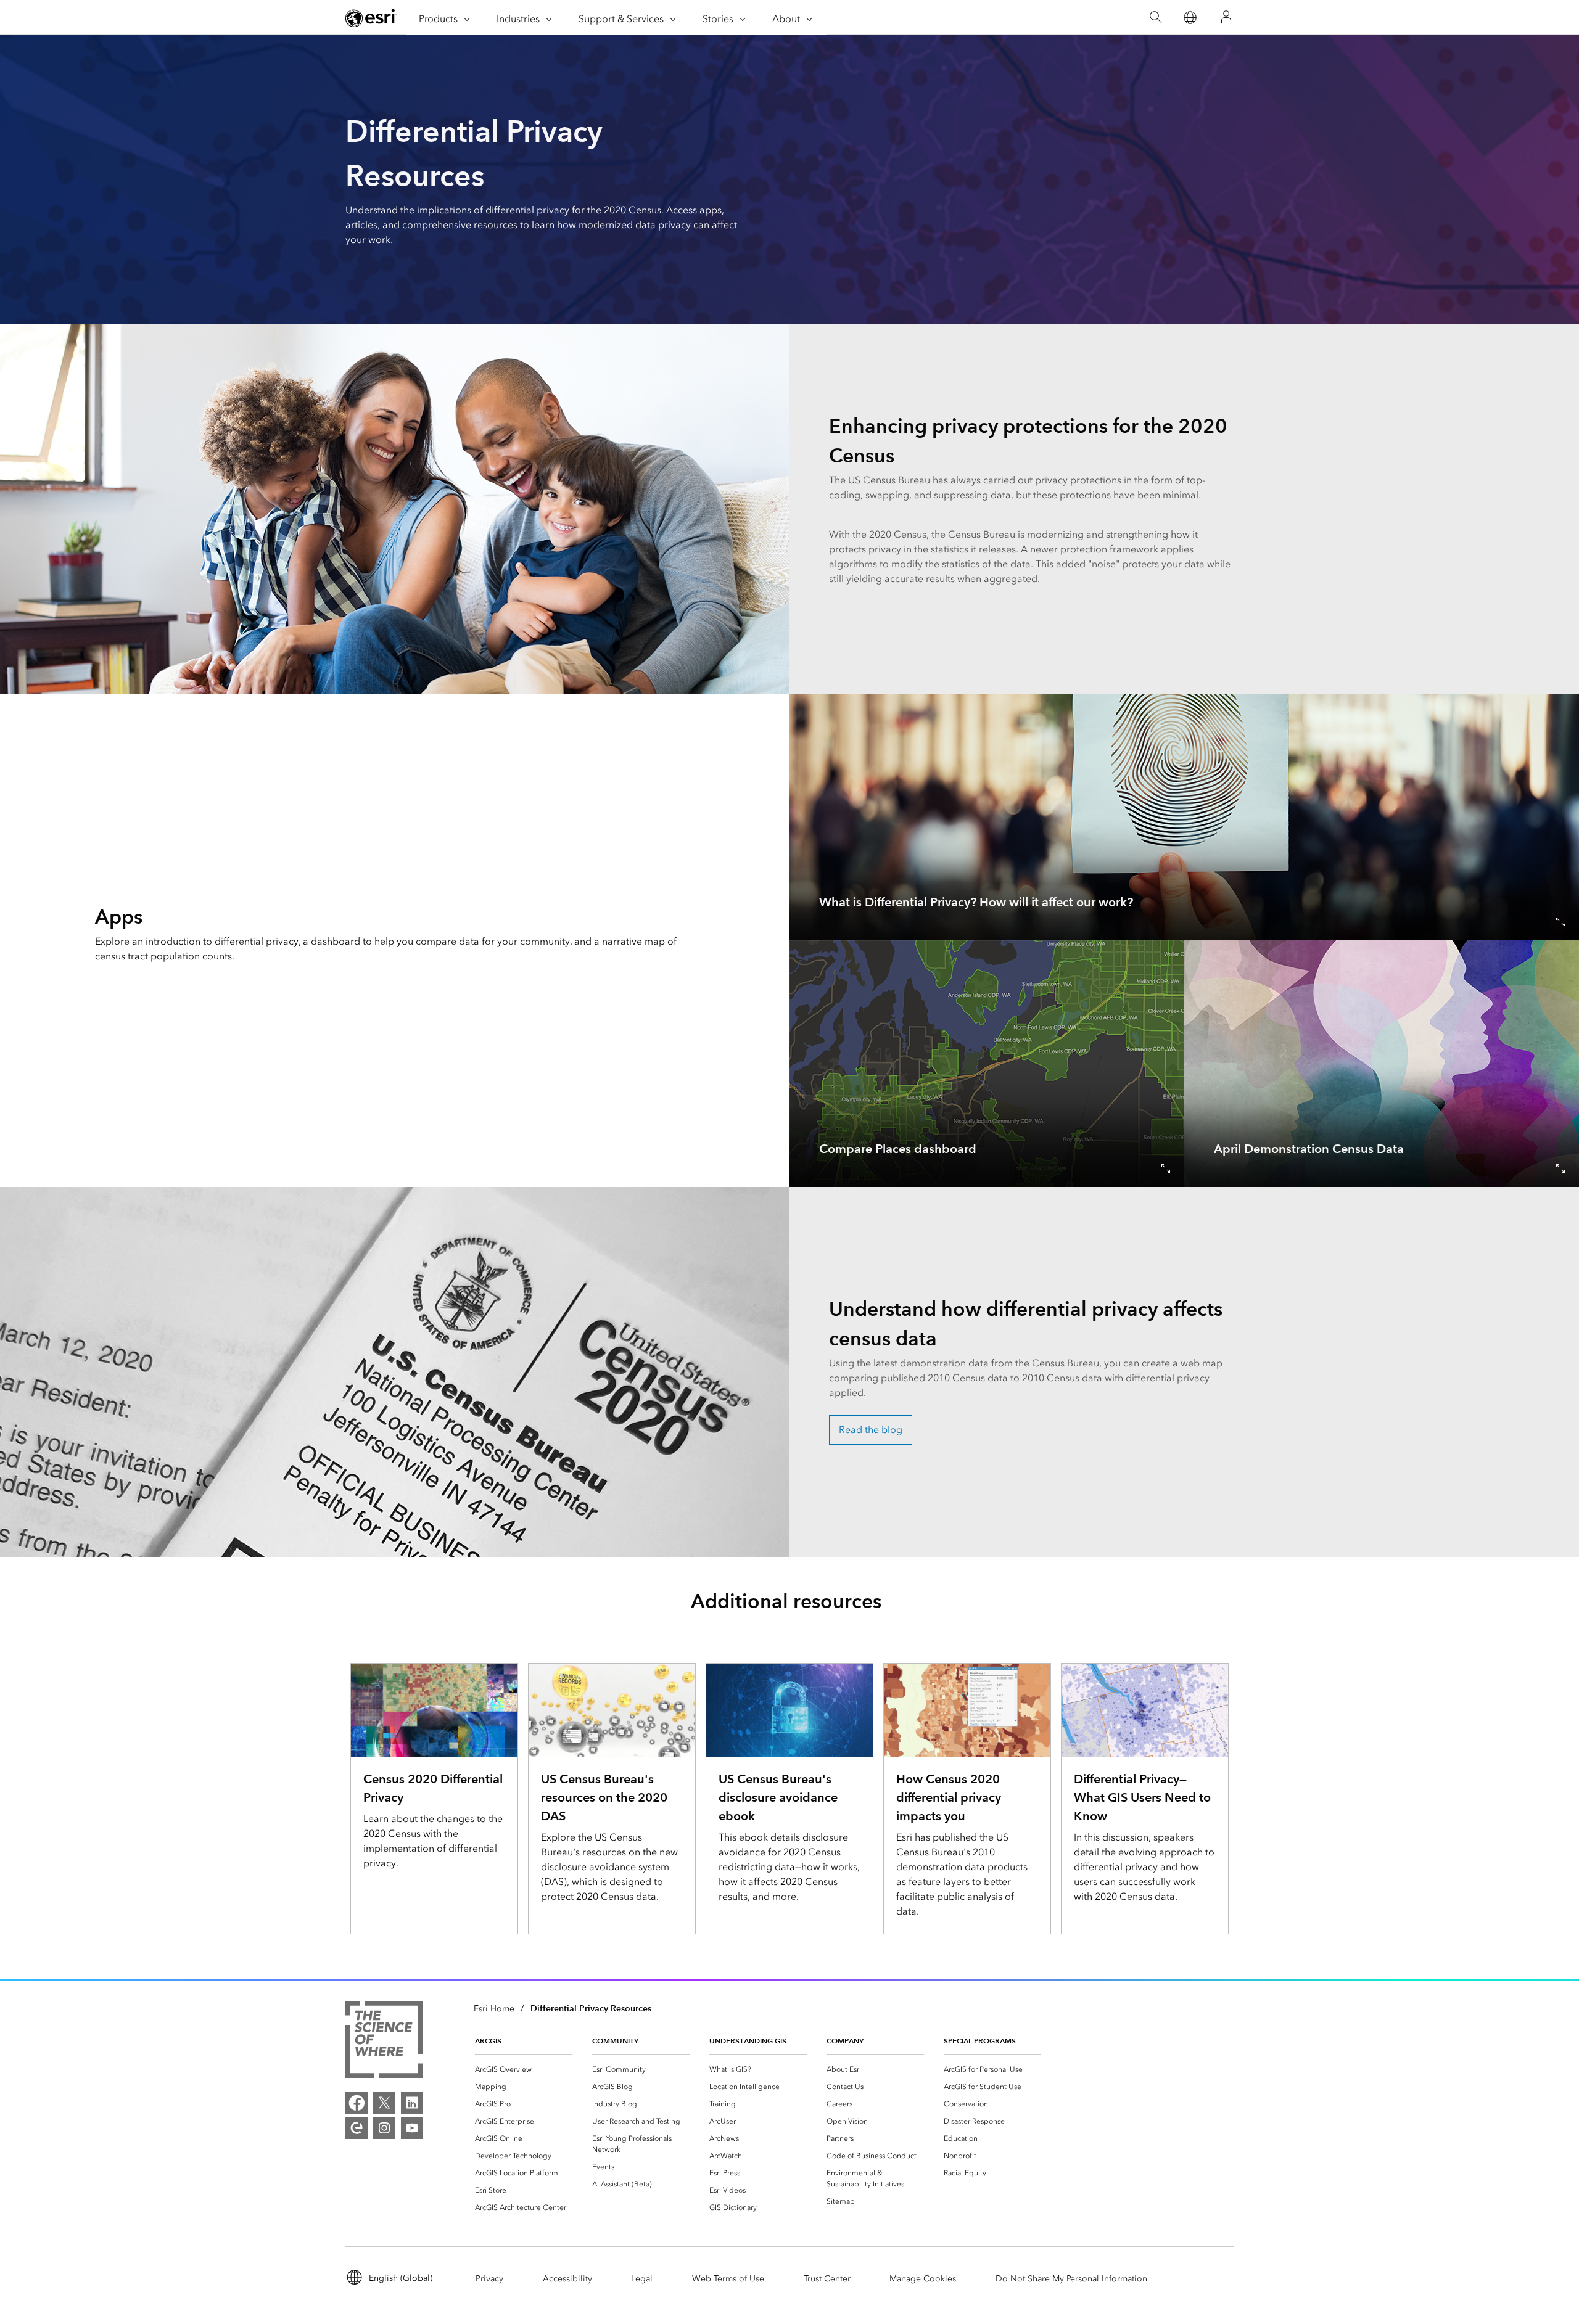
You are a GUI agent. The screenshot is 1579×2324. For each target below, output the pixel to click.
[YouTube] (412, 2128)
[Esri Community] (357, 2128)
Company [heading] (845, 2041)
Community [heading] (615, 2041)
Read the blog (871, 1430)
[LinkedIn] (412, 2103)
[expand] (1560, 922)
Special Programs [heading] (980, 2041)
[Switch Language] (1189, 18)
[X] (384, 2103)
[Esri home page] (371, 18)
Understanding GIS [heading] (748, 2041)
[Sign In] (1226, 17)
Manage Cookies (923, 2279)
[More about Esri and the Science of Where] (384, 2042)
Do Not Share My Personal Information (1071, 2279)
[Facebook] (357, 2103)
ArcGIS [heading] (488, 2041)
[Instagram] (384, 2128)
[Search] (1156, 18)
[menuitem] (524, 2069)
